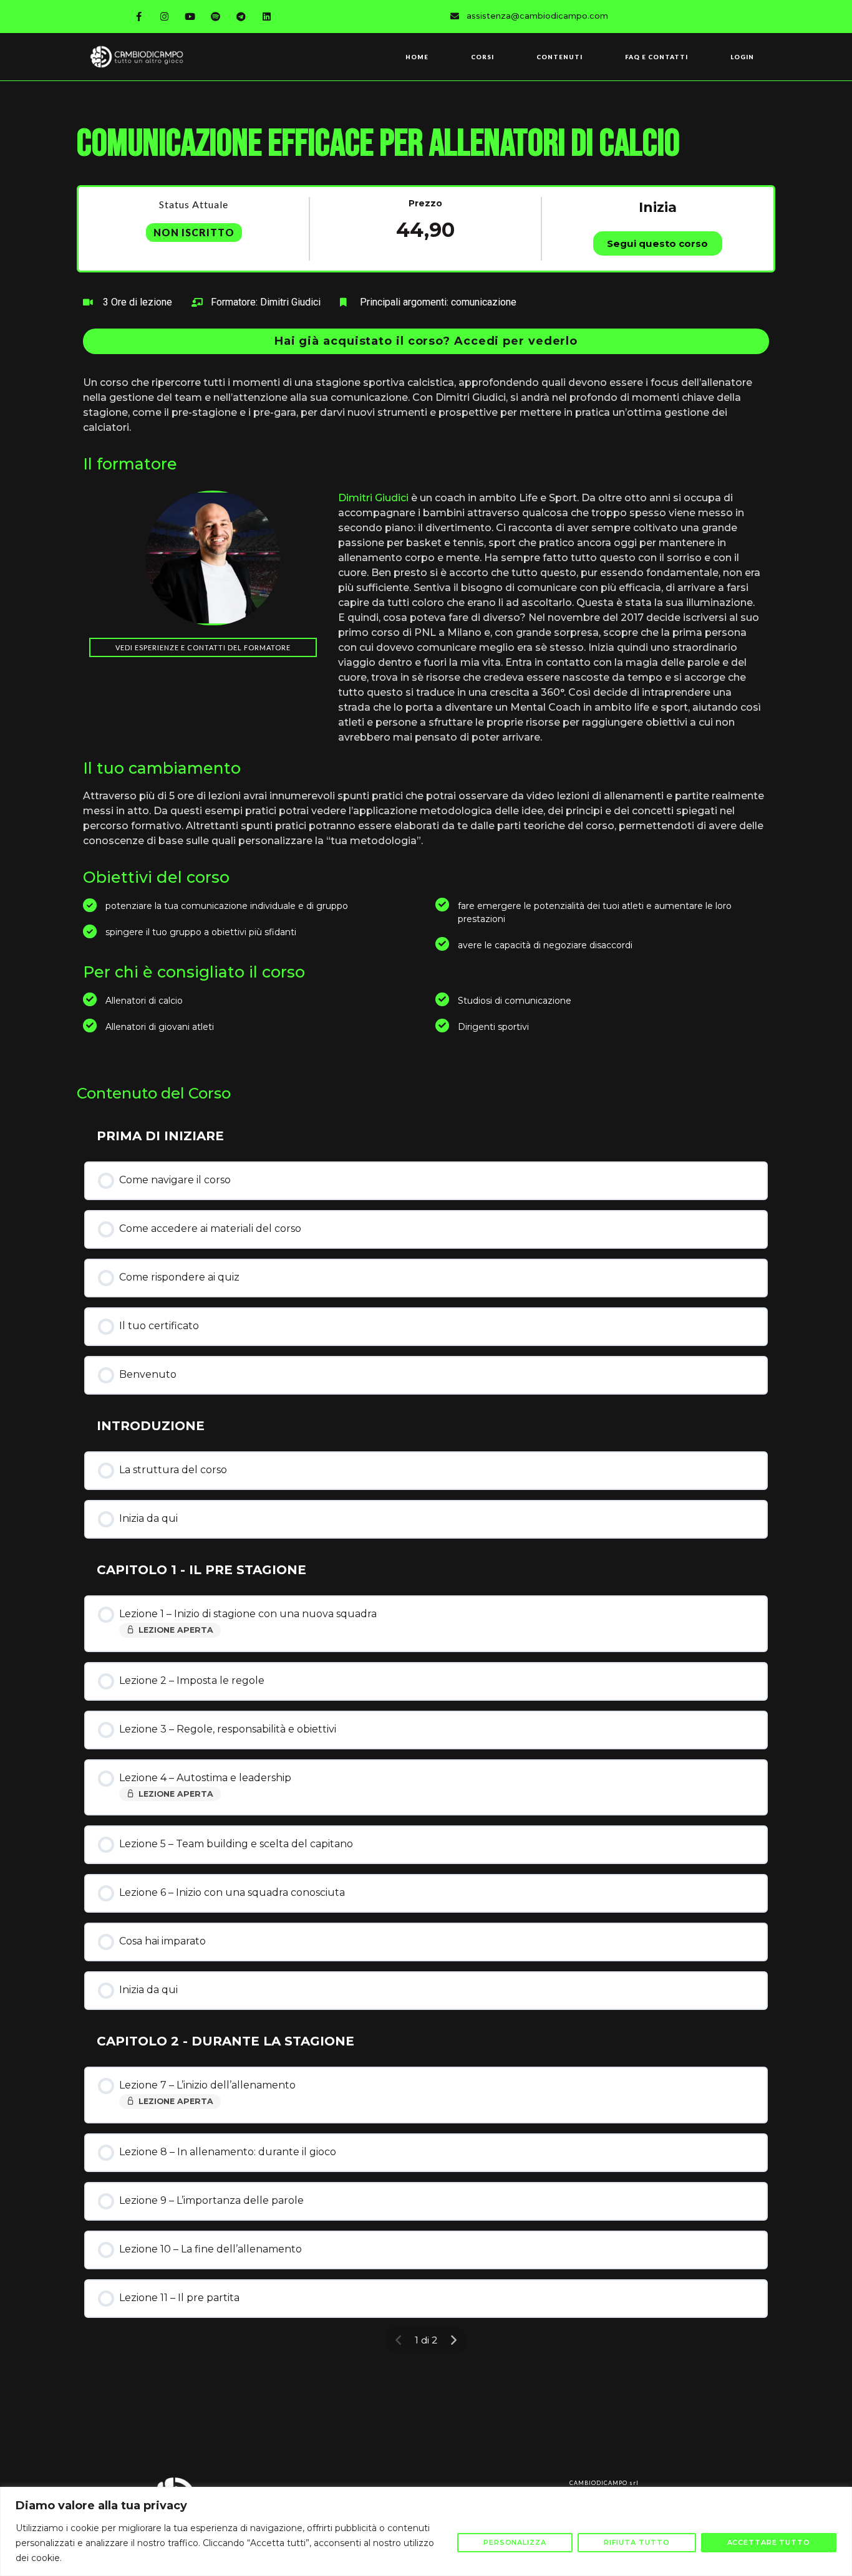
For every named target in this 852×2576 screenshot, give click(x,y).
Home (417, 57)
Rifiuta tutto (637, 2542)
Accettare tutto (769, 2542)
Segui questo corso (657, 243)
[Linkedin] (267, 16)
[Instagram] (165, 16)
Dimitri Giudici (373, 498)
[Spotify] (216, 16)
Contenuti (559, 57)
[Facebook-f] (139, 16)
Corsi (482, 57)
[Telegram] (241, 16)
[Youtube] (190, 16)
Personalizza (515, 2542)
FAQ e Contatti (656, 57)
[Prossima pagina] (453, 2340)
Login (742, 57)
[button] (426, 341)
